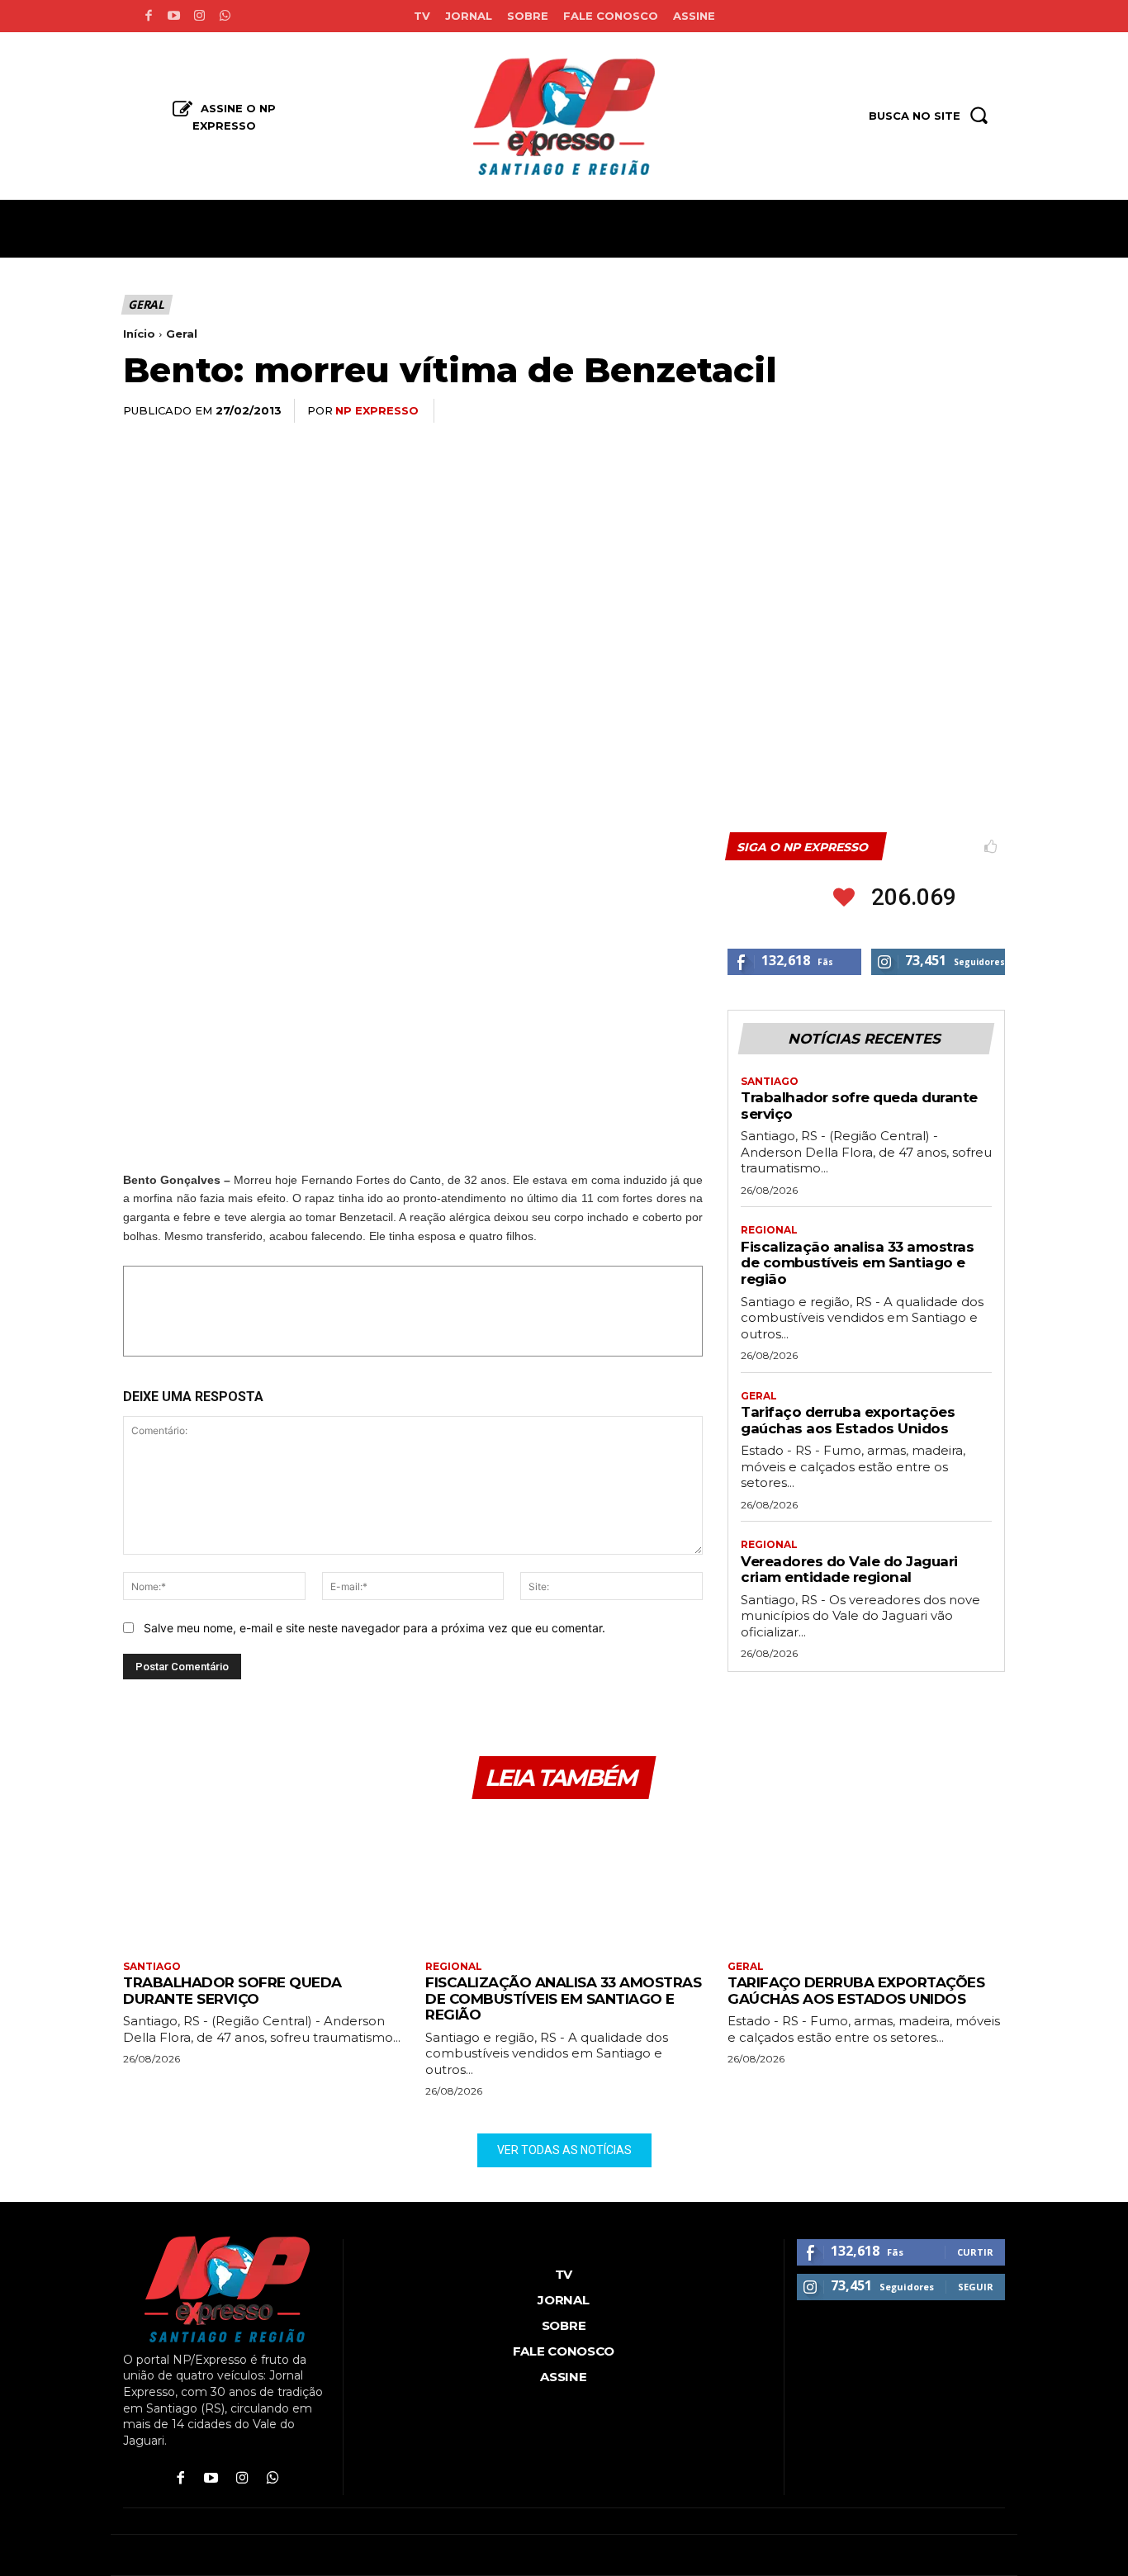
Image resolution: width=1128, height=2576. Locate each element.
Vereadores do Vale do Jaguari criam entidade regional (849, 1570)
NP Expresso (377, 410)
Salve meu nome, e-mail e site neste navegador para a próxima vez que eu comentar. (374, 1628)
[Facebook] (148, 16)
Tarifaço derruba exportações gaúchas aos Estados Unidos (848, 1420)
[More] (988, 411)
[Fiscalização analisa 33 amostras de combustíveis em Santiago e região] (564, 1882)
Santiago (770, 1082)
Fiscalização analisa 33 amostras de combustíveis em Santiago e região (857, 1263)
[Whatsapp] (225, 16)
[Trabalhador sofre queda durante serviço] (262, 1882)
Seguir (976, 2287)
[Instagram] (199, 16)
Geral (146, 304)
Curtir (975, 2252)
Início (139, 334)
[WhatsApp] (873, 411)
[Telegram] (949, 411)
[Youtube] (174, 16)
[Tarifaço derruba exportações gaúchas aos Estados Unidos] (866, 1882)
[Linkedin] (911, 411)
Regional (769, 1230)
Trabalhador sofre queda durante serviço (232, 1991)
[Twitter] (835, 411)
